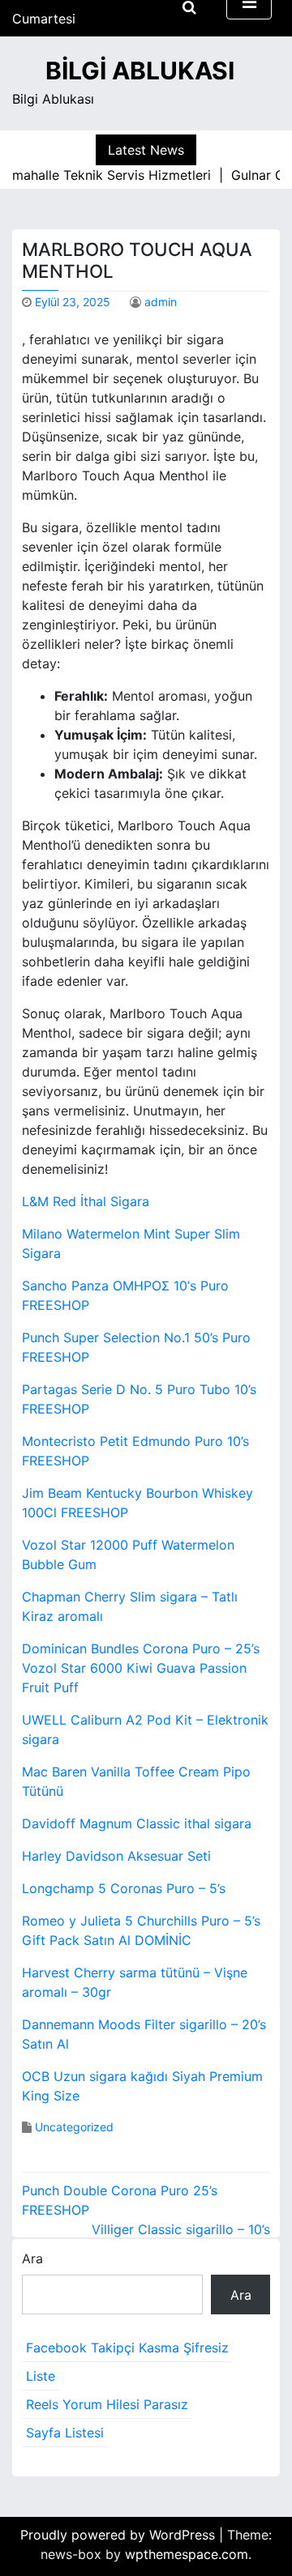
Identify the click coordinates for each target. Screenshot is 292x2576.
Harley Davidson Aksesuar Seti (116, 1856)
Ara (32, 2258)
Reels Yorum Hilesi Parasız (107, 2404)
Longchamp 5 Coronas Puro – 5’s (124, 1888)
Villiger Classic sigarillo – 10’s (181, 2229)
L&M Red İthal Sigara (86, 1201)
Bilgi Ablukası (140, 70)
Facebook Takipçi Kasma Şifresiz (127, 2348)
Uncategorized (74, 2127)
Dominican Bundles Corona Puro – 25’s (141, 1648)
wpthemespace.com (187, 2554)
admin (161, 302)
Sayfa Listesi (65, 2433)
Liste (41, 2376)
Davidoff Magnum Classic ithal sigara (137, 1823)
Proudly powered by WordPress (120, 2535)
